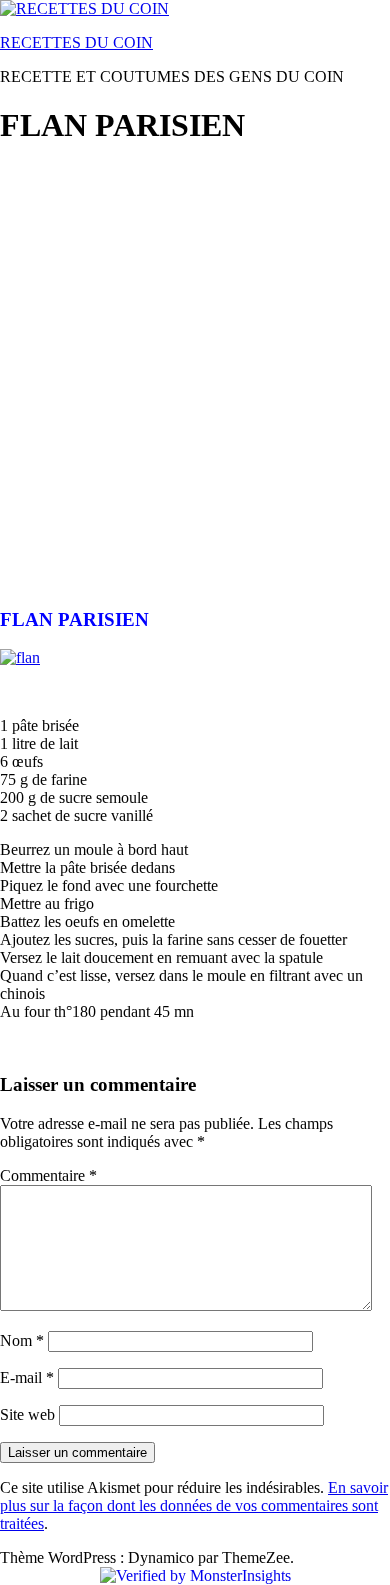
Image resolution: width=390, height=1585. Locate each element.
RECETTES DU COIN (76, 42)
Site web (27, 1414)
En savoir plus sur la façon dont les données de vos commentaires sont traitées (194, 1505)
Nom (22, 1340)
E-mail (27, 1377)
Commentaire (48, 1175)
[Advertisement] (195, 361)
